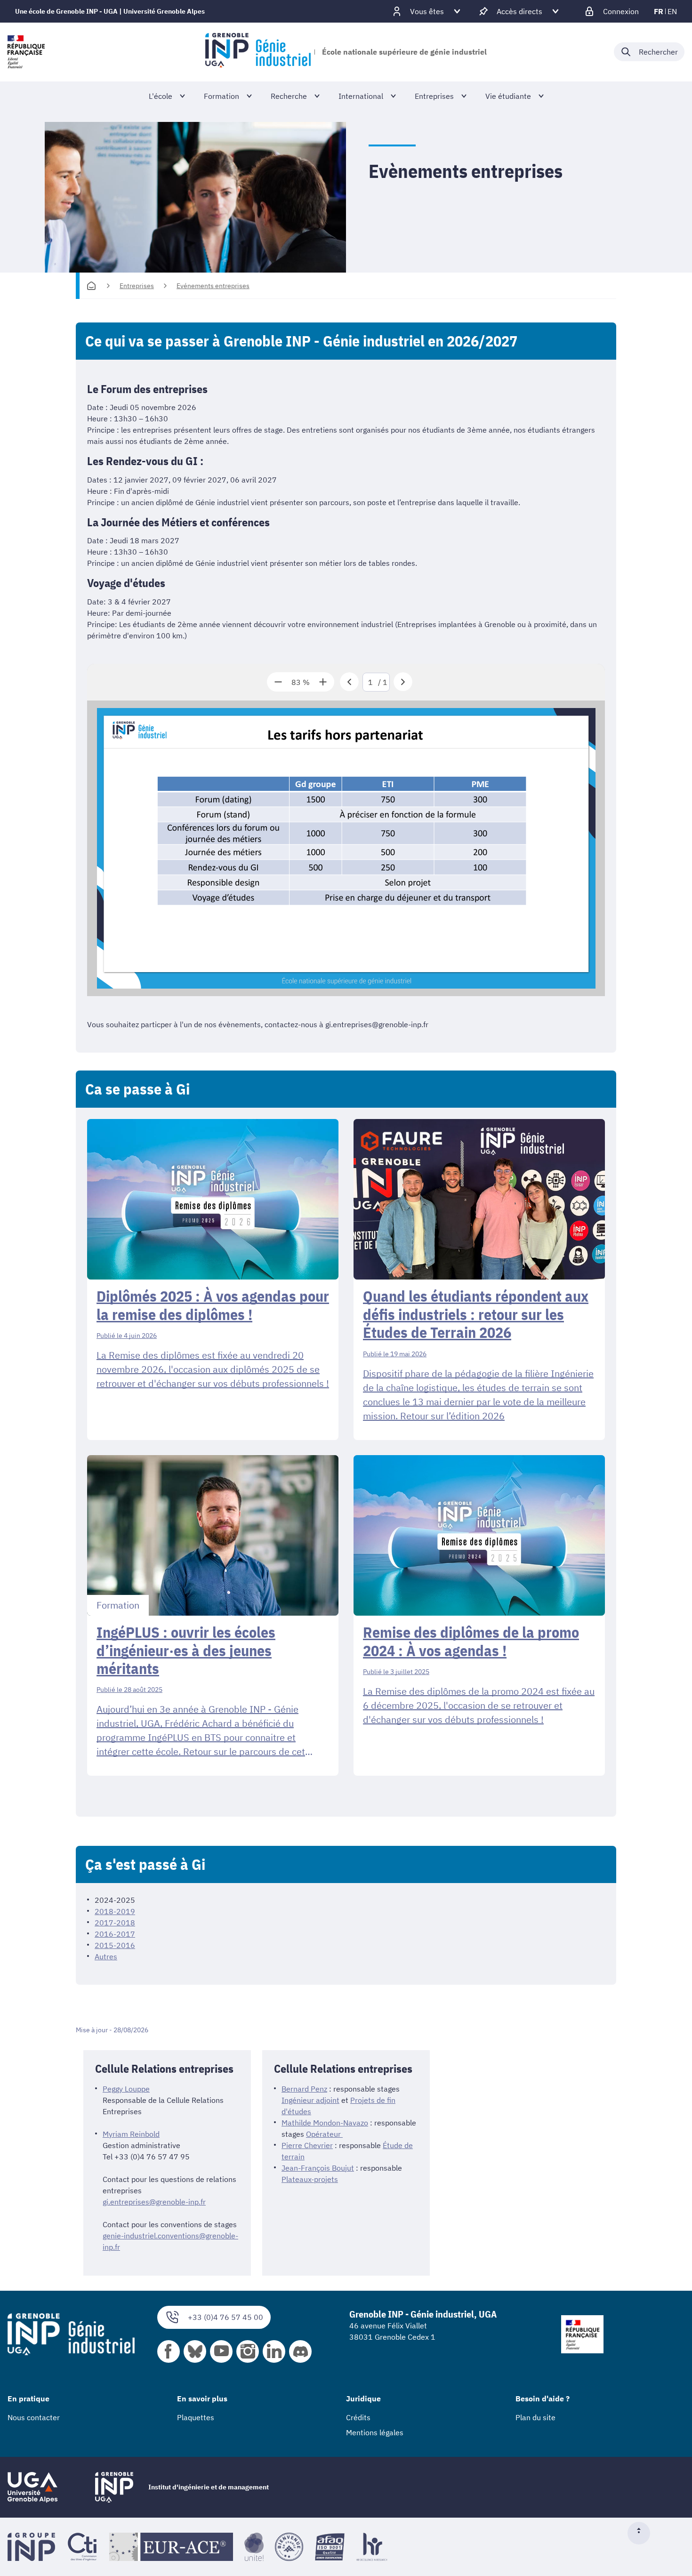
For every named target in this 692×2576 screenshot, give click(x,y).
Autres (106, 1956)
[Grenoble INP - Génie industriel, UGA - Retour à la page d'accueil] (258, 52)
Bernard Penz (304, 2089)
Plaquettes (196, 2417)
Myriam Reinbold (131, 2134)
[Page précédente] (349, 682)
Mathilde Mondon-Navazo (325, 2123)
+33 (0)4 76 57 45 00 (225, 2317)
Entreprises (137, 286)
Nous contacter (34, 2417)
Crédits (358, 2417)
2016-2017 (115, 1934)
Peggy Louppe (126, 2089)
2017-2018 (115, 1923)
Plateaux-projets (310, 2179)
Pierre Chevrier (307, 2145)
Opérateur (324, 2134)
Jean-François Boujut (318, 2168)
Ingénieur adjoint (310, 2100)
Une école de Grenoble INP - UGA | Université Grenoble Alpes (110, 11)
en (672, 11)
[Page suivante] (403, 682)
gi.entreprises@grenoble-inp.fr (154, 2202)
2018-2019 (115, 1911)
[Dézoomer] (278, 682)
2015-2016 (115, 1945)
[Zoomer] (323, 682)
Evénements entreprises (213, 286)
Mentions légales (375, 2432)
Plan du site (535, 2417)
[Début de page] (643, 2533)
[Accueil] (91, 286)
